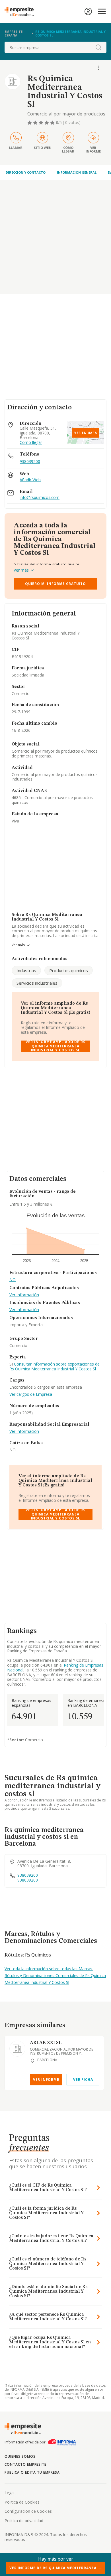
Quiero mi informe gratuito (55, 584)
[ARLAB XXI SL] (17, 2049)
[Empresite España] (21, 11)
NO (13, 1280)
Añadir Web (30, 480)
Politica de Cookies (22, 2502)
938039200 (30, 461)
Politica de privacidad (24, 2521)
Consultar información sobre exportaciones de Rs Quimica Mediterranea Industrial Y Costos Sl (55, 1366)
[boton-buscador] (98, 47)
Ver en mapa (86, 433)
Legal (10, 2493)
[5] (53, 123)
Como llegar (31, 443)
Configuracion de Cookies (28, 2511)
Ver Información (24, 1295)
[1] (30, 123)
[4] (47, 123)
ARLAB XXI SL (46, 2043)
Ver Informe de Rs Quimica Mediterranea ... (55, 2568)
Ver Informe (46, 2080)
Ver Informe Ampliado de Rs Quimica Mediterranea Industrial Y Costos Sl (55, 1046)
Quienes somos (20, 2456)
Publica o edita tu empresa (32, 2472)
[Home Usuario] (88, 11)
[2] (36, 123)
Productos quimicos (69, 970)
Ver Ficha (83, 2080)
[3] (42, 123)
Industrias (26, 970)
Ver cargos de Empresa (31, 1394)
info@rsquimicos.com (40, 498)
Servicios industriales (37, 983)
